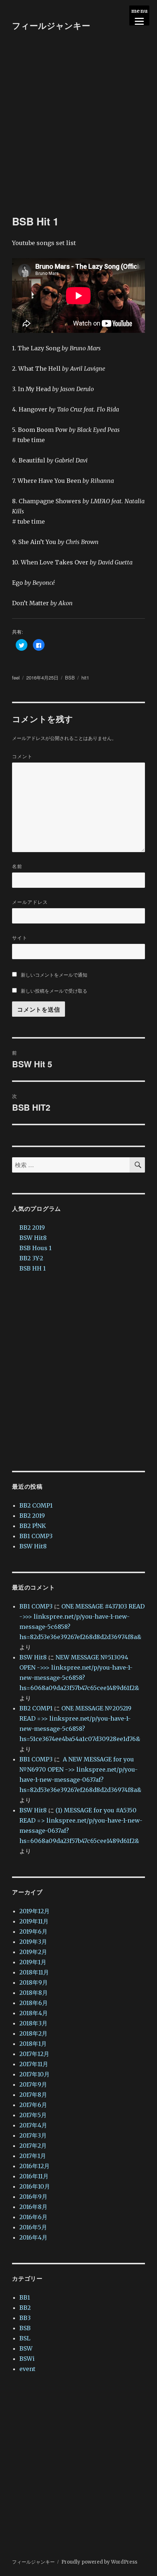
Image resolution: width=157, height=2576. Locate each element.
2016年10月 (35, 2186)
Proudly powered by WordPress (99, 2562)
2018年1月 (33, 2044)
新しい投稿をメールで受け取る (54, 991)
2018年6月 (34, 2003)
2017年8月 (33, 2095)
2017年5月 (33, 2115)
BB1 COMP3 (36, 1536)
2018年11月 (34, 1972)
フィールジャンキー (51, 25)
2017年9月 (33, 2084)
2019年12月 (35, 1911)
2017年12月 (34, 2054)
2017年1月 (33, 2156)
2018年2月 (33, 2033)
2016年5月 (33, 2227)
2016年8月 (33, 2207)
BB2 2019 (32, 1228)
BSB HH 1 (32, 1268)
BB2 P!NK (33, 1526)
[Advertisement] (78, 133)
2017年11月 (34, 2064)
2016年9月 (33, 2197)
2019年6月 (33, 1931)
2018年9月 (34, 1982)
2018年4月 (34, 2013)
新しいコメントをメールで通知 (54, 975)
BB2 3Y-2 (31, 1258)
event (27, 2369)
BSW (26, 2348)
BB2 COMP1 (36, 1505)
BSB (70, 678)
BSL (25, 2338)
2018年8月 (34, 1993)
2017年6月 (33, 2105)
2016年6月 (33, 2217)
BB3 (25, 2318)
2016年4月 (33, 2237)
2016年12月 (35, 2166)
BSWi (27, 2359)
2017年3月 (33, 2135)
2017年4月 (33, 2125)
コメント (22, 756)
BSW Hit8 (33, 1238)
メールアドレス (30, 902)
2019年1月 (33, 1962)
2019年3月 (33, 1942)
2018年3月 (33, 2023)
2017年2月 (33, 2146)
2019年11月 (34, 1921)
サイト (20, 938)
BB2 (25, 2308)
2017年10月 (35, 2074)
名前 (17, 866)
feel (16, 678)
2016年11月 (34, 2176)
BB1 (25, 2297)
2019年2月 (33, 1952)
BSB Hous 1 (35, 1248)
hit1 (85, 678)
